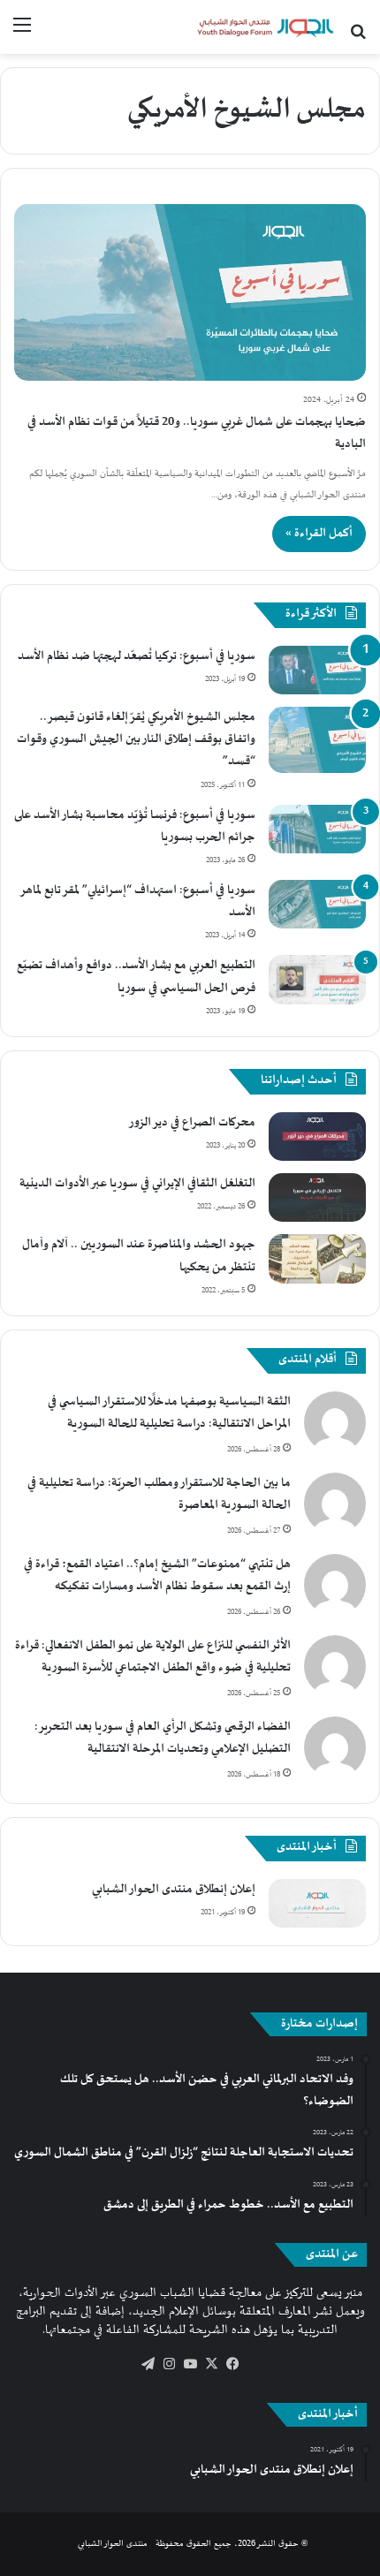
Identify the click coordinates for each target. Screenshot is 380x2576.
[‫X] (211, 2364)
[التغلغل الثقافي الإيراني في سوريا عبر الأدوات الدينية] (317, 1197)
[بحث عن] (358, 33)
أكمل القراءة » (319, 534)
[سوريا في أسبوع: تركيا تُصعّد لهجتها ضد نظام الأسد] (317, 670)
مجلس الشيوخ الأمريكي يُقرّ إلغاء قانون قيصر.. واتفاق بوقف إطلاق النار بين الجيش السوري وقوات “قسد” (136, 739)
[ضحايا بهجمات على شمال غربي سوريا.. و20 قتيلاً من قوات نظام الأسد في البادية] (190, 292)
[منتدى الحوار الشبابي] (265, 27)
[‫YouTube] (190, 2364)
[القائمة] (22, 33)
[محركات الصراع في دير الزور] (317, 1136)
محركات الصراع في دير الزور (192, 1123)
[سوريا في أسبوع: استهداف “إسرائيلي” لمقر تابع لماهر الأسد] (317, 904)
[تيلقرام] (148, 2364)
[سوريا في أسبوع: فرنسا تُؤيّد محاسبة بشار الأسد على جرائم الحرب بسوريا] (317, 829)
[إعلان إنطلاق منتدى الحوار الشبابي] (317, 1903)
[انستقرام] (169, 2364)
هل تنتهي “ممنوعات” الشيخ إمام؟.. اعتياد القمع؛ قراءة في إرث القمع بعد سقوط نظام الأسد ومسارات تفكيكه (157, 1576)
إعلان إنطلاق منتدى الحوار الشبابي (174, 1890)
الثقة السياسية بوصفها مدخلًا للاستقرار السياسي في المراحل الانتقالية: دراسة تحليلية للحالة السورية (169, 1413)
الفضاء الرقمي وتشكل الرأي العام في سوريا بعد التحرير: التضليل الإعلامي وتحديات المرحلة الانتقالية (163, 1738)
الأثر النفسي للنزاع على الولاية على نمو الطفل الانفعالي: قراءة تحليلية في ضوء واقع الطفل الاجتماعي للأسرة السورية (153, 1657)
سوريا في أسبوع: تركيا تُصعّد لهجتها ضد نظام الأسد (137, 656)
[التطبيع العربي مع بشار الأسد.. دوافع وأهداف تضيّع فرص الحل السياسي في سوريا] (317, 979)
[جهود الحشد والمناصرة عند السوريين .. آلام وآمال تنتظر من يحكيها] (317, 1258)
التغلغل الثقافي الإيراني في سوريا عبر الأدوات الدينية (137, 1184)
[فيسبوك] (232, 2364)
